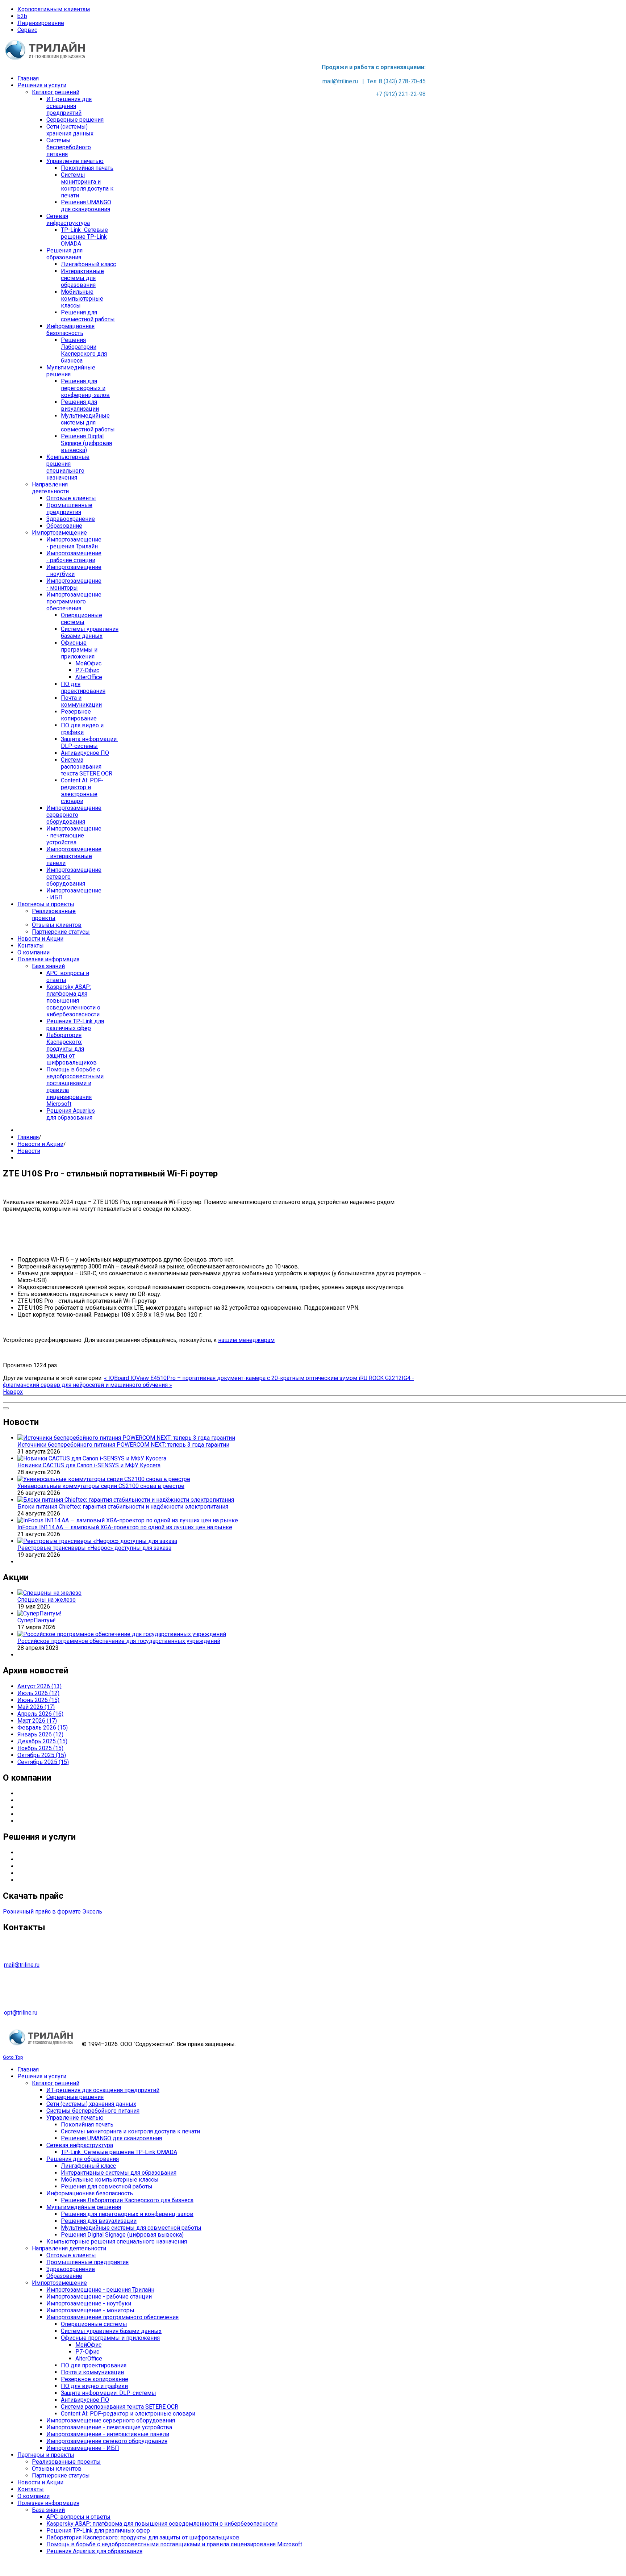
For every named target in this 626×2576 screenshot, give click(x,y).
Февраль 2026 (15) (43, 1728)
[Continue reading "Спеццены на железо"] (49, 1593)
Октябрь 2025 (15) (42, 1755)
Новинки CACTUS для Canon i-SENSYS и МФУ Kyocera (89, 1465)
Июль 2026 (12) (38, 1693)
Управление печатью (46, 1866)
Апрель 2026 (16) (40, 1714)
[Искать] (6, 1408)
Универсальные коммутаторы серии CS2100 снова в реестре (101, 1486)
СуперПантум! (37, 1620)
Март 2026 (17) (37, 1721)
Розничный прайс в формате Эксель (53, 1912)
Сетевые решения (42, 1880)
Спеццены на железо (47, 1600)
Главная (28, 1137)
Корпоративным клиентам (54, 9)
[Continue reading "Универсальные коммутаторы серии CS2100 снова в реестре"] (104, 1479)
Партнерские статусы (46, 1807)
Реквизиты (33, 1821)
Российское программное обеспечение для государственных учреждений (119, 1641)
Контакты (31, 1814)
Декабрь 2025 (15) (42, 1741)
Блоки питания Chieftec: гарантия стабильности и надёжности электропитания (123, 1507)
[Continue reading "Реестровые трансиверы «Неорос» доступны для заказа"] (97, 1541)
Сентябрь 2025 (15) (43, 1762)
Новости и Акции (40, 1144)
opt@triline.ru (21, 2013)
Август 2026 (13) (39, 1686)
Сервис (27, 30)
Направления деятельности (55, 1800)
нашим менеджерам (246, 1340)
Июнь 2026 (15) (38, 1700)
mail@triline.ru (340, 81)
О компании (34, 1793)
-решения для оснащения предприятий (78, 1859)
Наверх (13, 1392)
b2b (22, 16)
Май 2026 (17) (36, 1707)
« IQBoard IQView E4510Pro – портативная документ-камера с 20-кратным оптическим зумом (231, 1378)
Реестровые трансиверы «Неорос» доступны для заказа (94, 1548)
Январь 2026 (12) (40, 1734)
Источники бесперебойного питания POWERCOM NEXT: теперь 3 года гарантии (123, 1445)
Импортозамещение (45, 1873)
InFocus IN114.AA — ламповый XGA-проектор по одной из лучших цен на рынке (125, 1527)
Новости (29, 1151)
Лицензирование (41, 23)
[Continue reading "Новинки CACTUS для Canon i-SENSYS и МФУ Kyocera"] (92, 1458)
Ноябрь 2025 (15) (40, 1748)
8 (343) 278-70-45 (402, 81)
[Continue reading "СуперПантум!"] (39, 1613)
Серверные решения (46, 1852)
